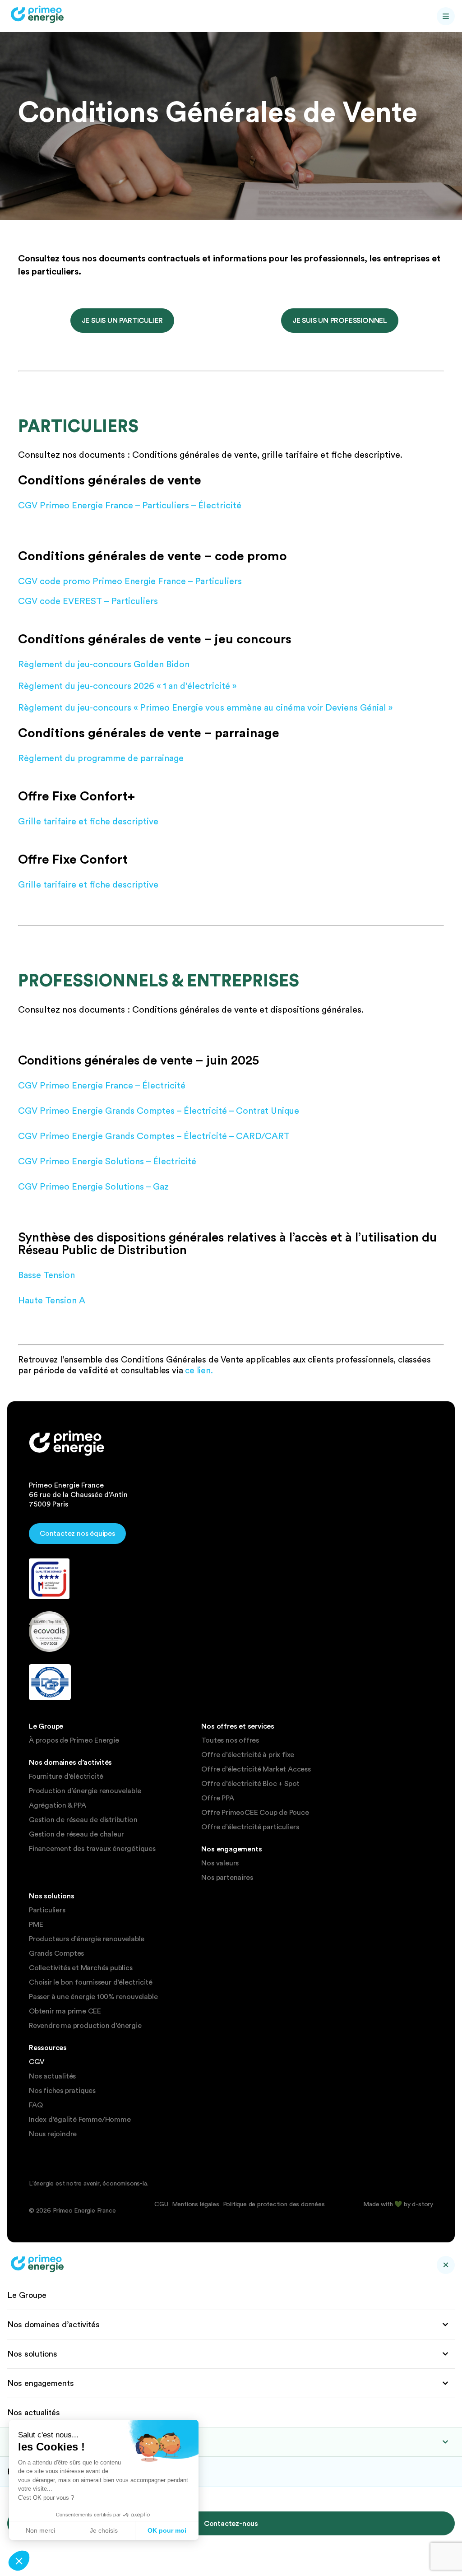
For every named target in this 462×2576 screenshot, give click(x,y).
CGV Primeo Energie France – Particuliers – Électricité (130, 505)
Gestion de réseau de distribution (83, 1820)
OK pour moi (167, 2530)
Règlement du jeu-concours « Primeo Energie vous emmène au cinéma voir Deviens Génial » (205, 707)
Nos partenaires (227, 1878)
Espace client (47, 2442)
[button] (19, 2561)
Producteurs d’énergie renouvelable (87, 1939)
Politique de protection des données (274, 2204)
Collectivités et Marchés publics (81, 1968)
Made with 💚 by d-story (398, 2204)
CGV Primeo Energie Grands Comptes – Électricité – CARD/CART (154, 1136)
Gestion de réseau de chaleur (76, 1834)
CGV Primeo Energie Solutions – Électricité (107, 1161)
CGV (37, 2062)
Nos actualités (52, 2076)
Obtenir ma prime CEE (65, 2011)
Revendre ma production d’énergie (85, 2026)
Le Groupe (27, 2295)
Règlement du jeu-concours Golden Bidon (104, 664)
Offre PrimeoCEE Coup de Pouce (255, 1813)
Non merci (40, 2530)
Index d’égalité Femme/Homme (80, 2120)
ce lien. (199, 1370)
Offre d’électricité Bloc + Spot (250, 1784)
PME (36, 1925)
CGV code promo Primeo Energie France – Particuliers (130, 581)
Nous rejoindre (53, 2134)
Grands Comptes (56, 1953)
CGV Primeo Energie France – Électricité (102, 1085)
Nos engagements (41, 2383)
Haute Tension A (52, 1300)
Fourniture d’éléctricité (66, 1776)
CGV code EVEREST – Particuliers (88, 601)
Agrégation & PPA (58, 1805)
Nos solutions (32, 2354)
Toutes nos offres (230, 1740)
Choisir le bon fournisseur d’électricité (91, 1982)
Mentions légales (196, 2204)
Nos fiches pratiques (62, 2091)
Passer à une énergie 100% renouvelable (93, 1997)
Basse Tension (46, 1275)
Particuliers (47, 1910)
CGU (161, 2204)
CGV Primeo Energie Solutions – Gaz (93, 1186)
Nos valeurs (220, 1863)
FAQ (36, 2105)
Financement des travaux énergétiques (92, 1849)
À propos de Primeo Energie (74, 1740)
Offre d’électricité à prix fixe (248, 1755)
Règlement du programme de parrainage (101, 758)
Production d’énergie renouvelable (85, 1791)
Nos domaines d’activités (53, 2324)
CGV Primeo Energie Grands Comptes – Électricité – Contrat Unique (159, 1111)
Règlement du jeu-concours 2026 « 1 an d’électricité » (127, 686)
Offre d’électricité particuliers (250, 1827)
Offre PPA (217, 1798)
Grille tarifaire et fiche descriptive (88, 821)
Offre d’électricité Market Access (256, 1769)
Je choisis (104, 2530)
